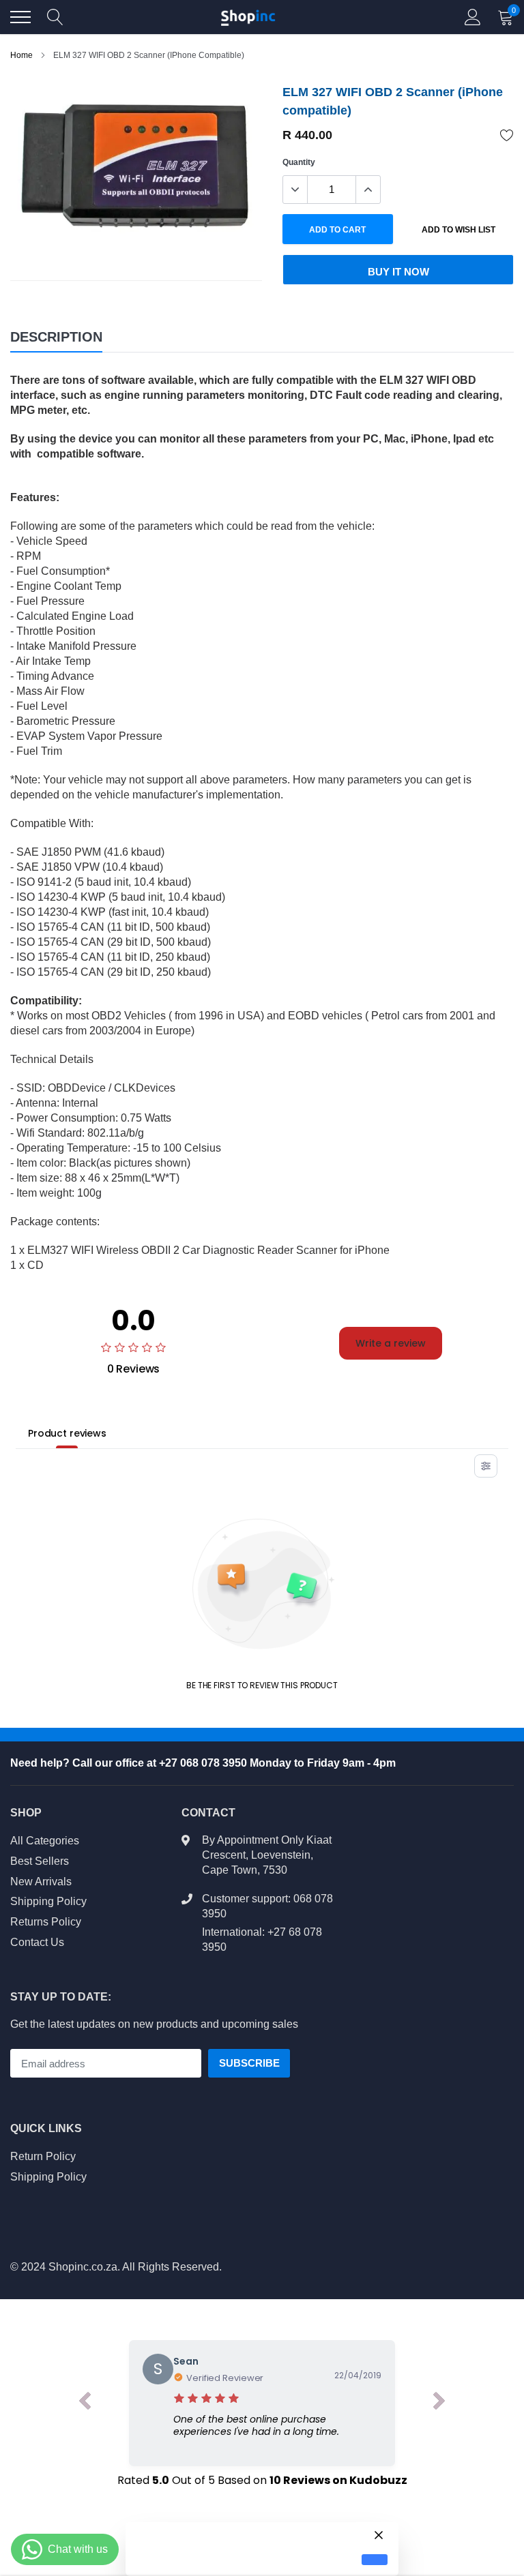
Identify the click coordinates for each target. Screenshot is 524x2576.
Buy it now (398, 272)
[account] (473, 17)
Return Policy (43, 2156)
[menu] (20, 17)
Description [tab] (56, 337)
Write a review (391, 1343)
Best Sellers (40, 1861)
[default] (375, 2560)
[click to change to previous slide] (85, 2403)
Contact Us (37, 1942)
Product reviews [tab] (67, 1433)
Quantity (299, 162)
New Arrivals (41, 1882)
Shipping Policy (48, 1901)
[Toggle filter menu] (486, 1466)
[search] (55, 17)
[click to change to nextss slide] (439, 2403)
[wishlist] (507, 135)
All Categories (45, 1841)
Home (21, 55)
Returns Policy (46, 1922)
